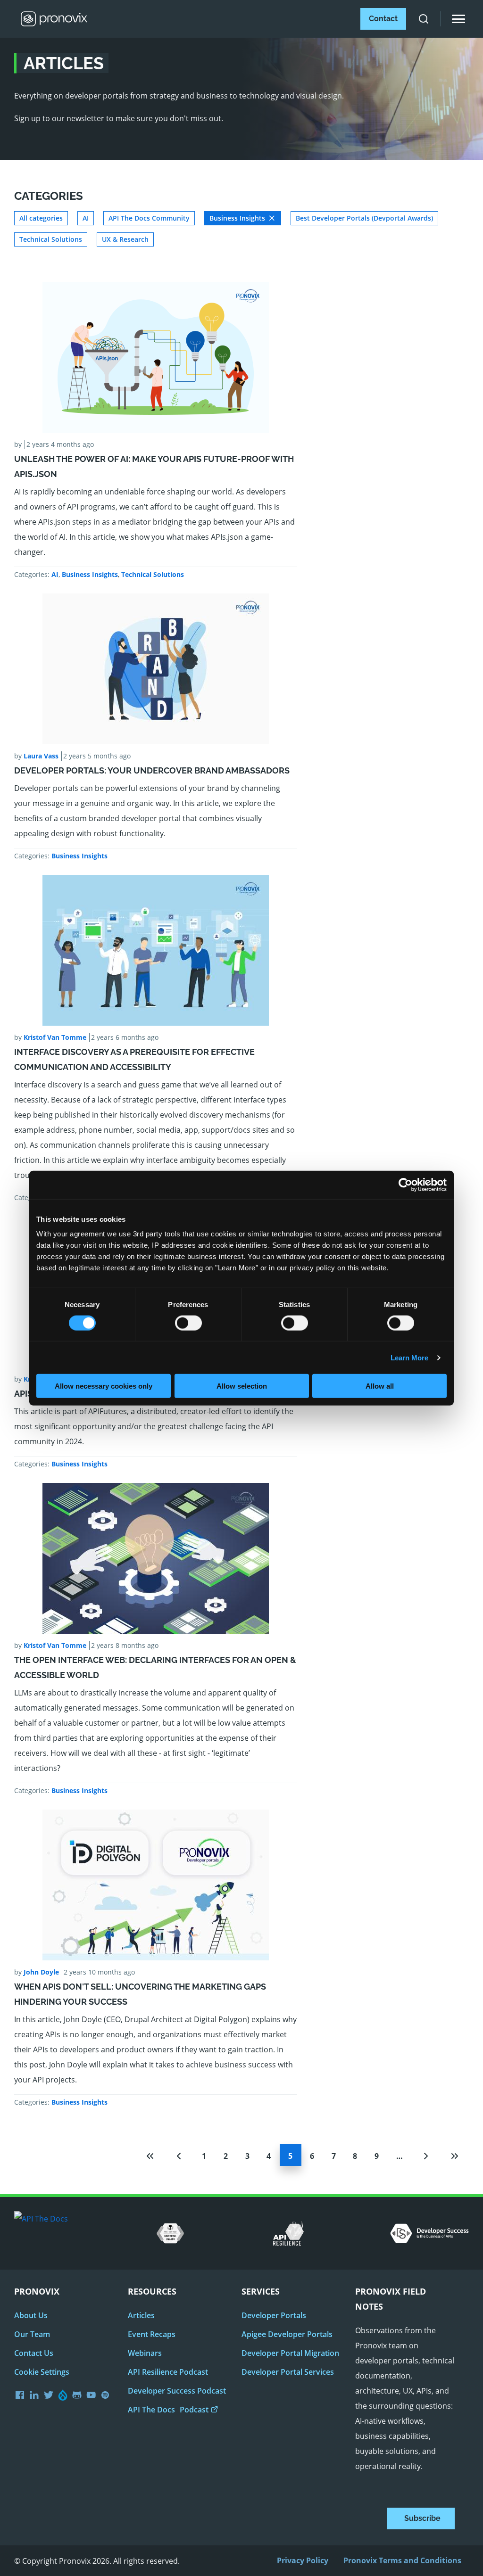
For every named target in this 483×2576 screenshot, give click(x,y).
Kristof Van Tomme (55, 1037)
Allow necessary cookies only (104, 1386)
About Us (31, 2315)
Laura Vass (41, 756)
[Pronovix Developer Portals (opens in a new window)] (92, 2395)
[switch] (188, 1326)
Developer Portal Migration (290, 2353)
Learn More (410, 1357)
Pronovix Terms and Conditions (402, 2560)
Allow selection (242, 1386)
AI (55, 574)
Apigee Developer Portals (287, 2334)
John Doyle (41, 1972)
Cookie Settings (42, 2372)
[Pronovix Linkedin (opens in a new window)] (36, 2395)
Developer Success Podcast (177, 2391)
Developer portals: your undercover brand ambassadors (152, 770)
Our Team (32, 2334)
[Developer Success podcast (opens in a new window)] (107, 2395)
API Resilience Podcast (168, 2372)
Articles (141, 2315)
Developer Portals (274, 2315)
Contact (383, 19)
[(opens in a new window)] (50, 2395)
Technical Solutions (153, 574)
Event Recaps (152, 2334)
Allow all (380, 1386)
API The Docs (168, 2410)
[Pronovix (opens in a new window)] (21, 2395)
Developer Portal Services (288, 2372)
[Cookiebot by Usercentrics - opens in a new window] (405, 1185)
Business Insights (90, 574)
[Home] (51, 19)
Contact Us (34, 2353)
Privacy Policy (303, 2560)
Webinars (145, 2353)
